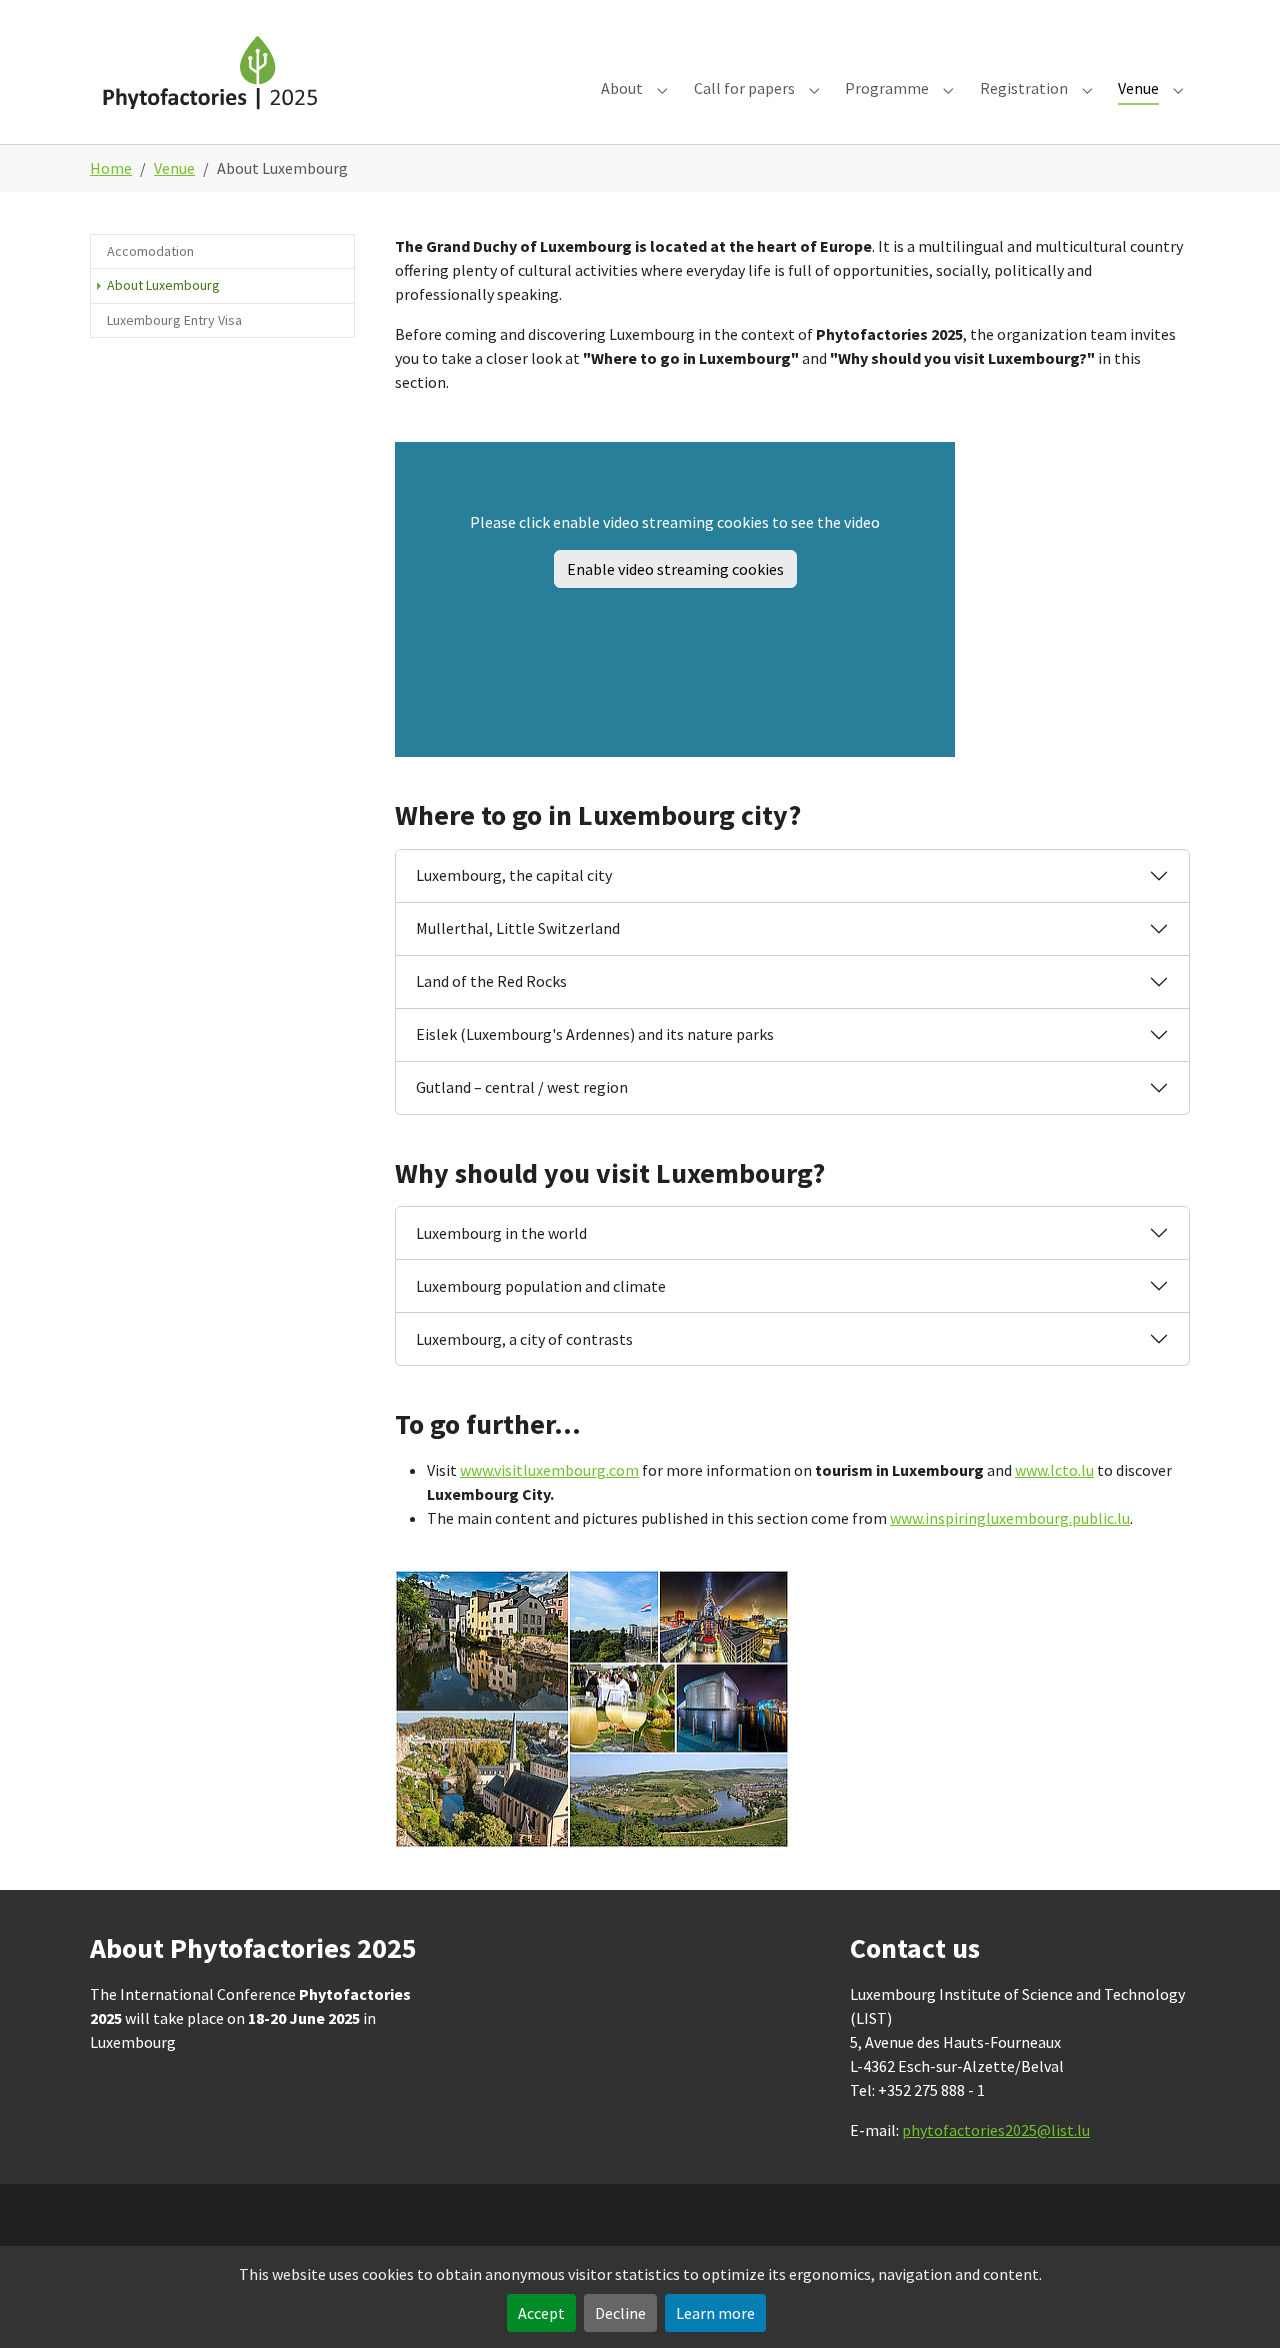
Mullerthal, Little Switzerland (518, 928)
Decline (620, 2313)
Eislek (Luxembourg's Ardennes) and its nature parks (595, 1034)
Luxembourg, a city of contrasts (524, 1339)
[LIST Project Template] (213, 71)
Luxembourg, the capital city (514, 875)
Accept (541, 2313)
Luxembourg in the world (501, 1233)
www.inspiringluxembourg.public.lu (1010, 1518)
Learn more (715, 2313)
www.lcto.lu (1054, 1470)
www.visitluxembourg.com (549, 1470)
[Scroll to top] (1236, 2304)
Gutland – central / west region (522, 1087)
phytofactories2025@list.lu (996, 2130)
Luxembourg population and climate (541, 1286)
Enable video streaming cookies (675, 569)
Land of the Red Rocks (491, 981)
